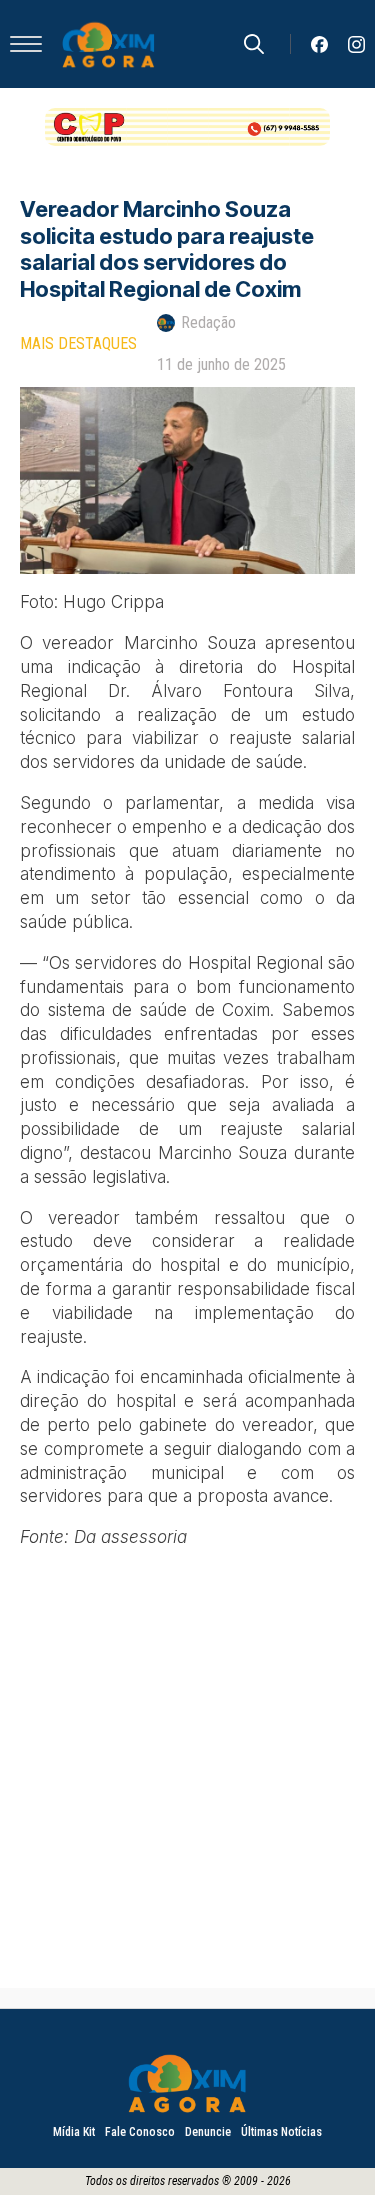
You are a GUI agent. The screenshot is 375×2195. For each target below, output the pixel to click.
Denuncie (208, 2132)
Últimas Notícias (281, 2132)
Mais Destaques (78, 343)
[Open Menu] (26, 44)
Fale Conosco (140, 2132)
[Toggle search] (254, 44)
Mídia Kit (74, 2132)
